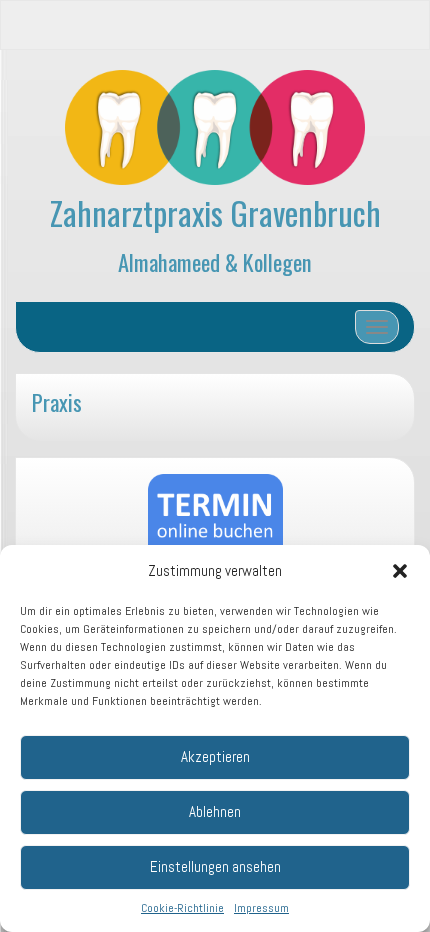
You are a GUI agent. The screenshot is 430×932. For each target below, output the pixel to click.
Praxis (57, 401)
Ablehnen (215, 811)
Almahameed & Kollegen (215, 261)
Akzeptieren (215, 756)
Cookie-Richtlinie (182, 908)
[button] (400, 571)
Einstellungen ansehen (215, 866)
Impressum (261, 908)
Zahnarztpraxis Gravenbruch (215, 212)
